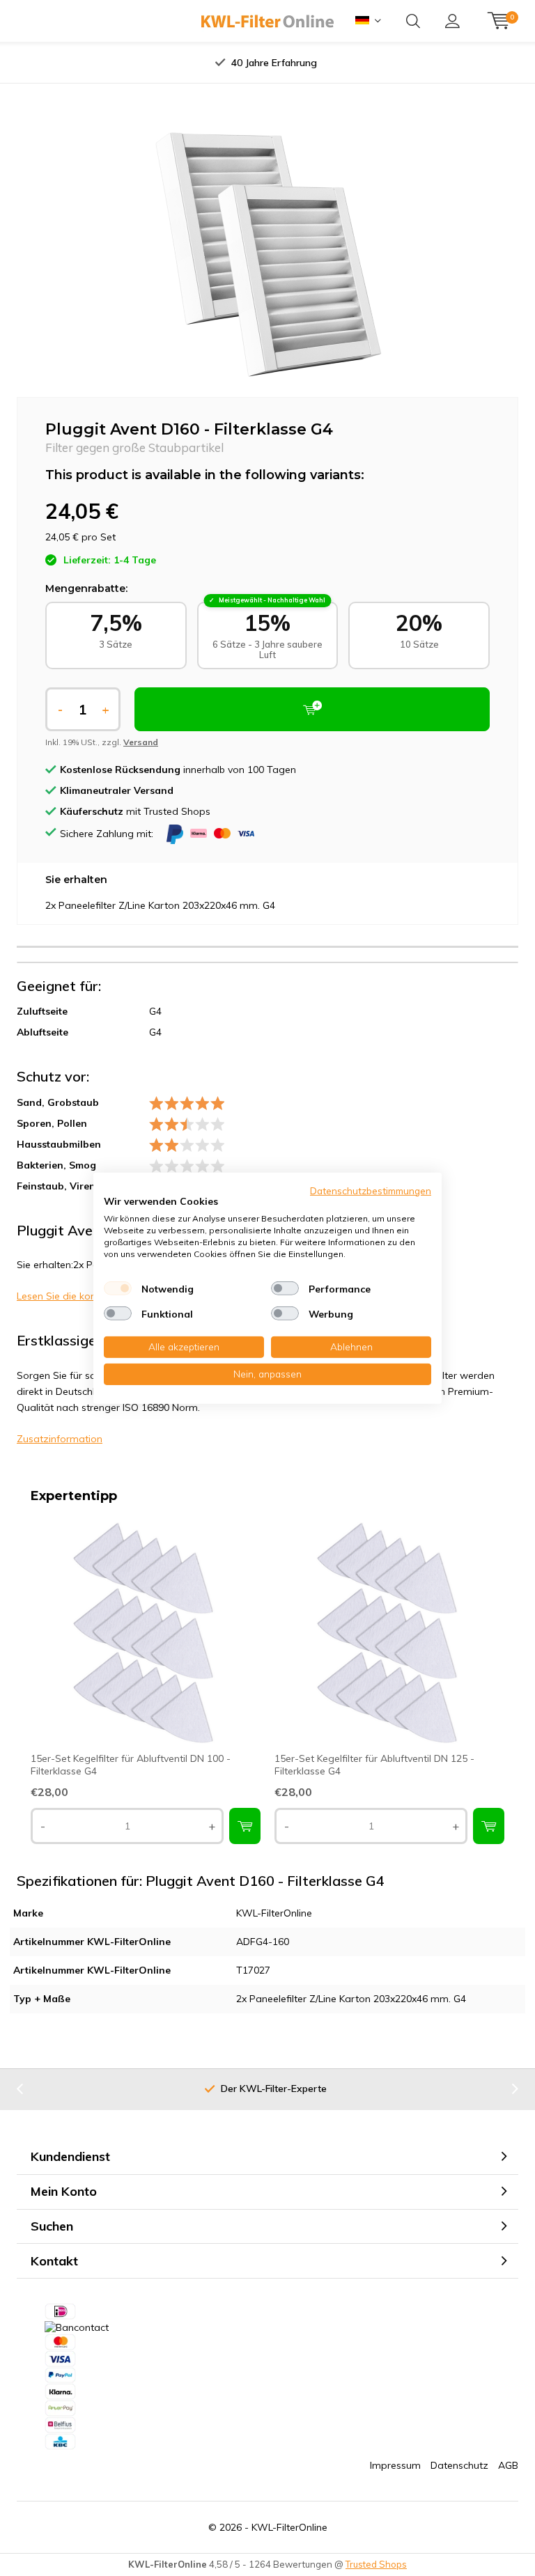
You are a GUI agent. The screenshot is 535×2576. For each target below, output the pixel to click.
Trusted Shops (376, 2564)
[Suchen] (413, 21)
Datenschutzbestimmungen (371, 1190)
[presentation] (134, 63)
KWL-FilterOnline (289, 2527)
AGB (508, 2465)
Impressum (395, 2465)
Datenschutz (459, 2465)
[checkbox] (118, 1288)
